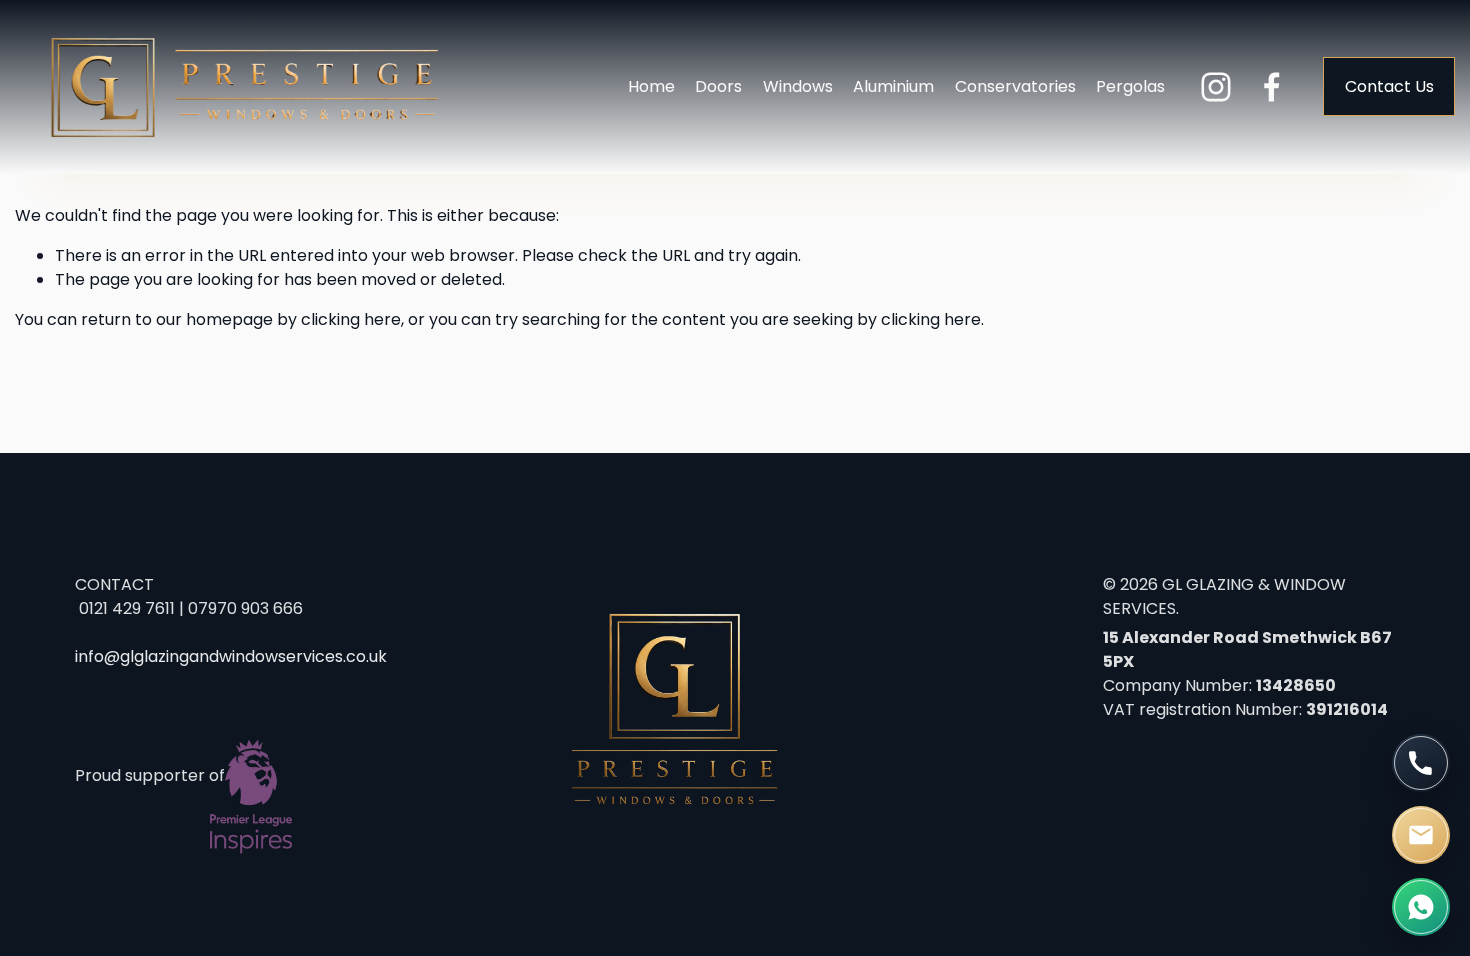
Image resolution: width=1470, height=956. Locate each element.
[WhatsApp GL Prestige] (1421, 907)
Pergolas (1130, 86)
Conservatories (1015, 86)
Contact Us (1389, 86)
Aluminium (893, 86)
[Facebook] (1272, 87)
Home (651, 86)
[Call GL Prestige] (1421, 763)
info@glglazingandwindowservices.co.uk (231, 656)
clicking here (351, 319)
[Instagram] (1216, 87)
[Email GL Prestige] (1421, 835)
